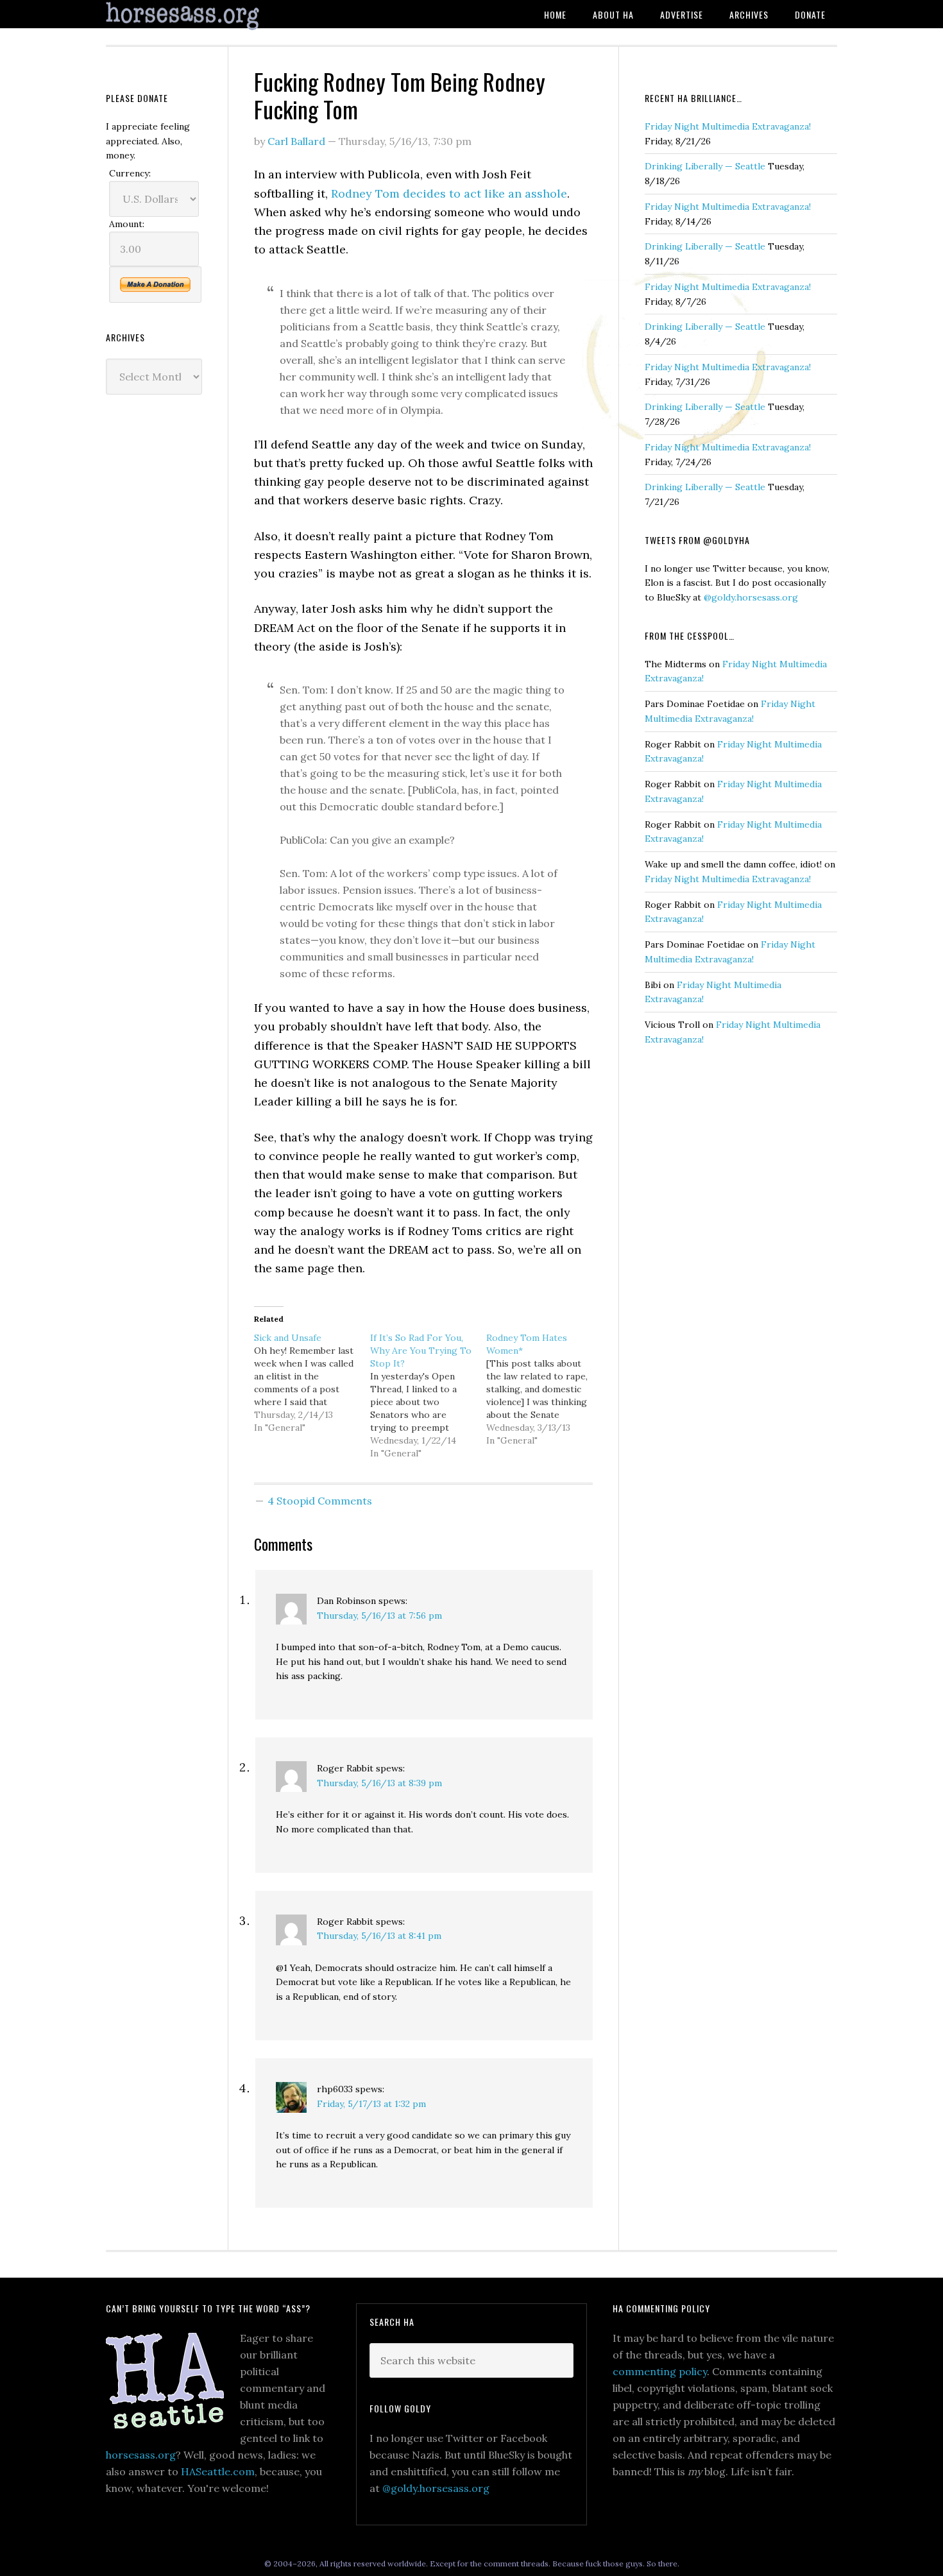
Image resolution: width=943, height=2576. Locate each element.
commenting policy (660, 2371)
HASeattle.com (218, 2471)
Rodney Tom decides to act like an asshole (449, 193)
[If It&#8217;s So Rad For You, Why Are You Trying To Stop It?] (428, 1395)
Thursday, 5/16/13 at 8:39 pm (379, 1783)
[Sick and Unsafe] (312, 1383)
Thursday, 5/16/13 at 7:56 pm (379, 1616)
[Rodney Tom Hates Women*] (544, 1389)
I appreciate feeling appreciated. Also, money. (148, 141)
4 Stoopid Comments (320, 1501)
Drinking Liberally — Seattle (705, 166)
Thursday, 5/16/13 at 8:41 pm (379, 1936)
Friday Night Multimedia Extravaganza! (728, 126)
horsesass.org (141, 2455)
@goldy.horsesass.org (751, 597)
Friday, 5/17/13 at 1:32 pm (371, 2104)
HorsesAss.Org (208, 16)
